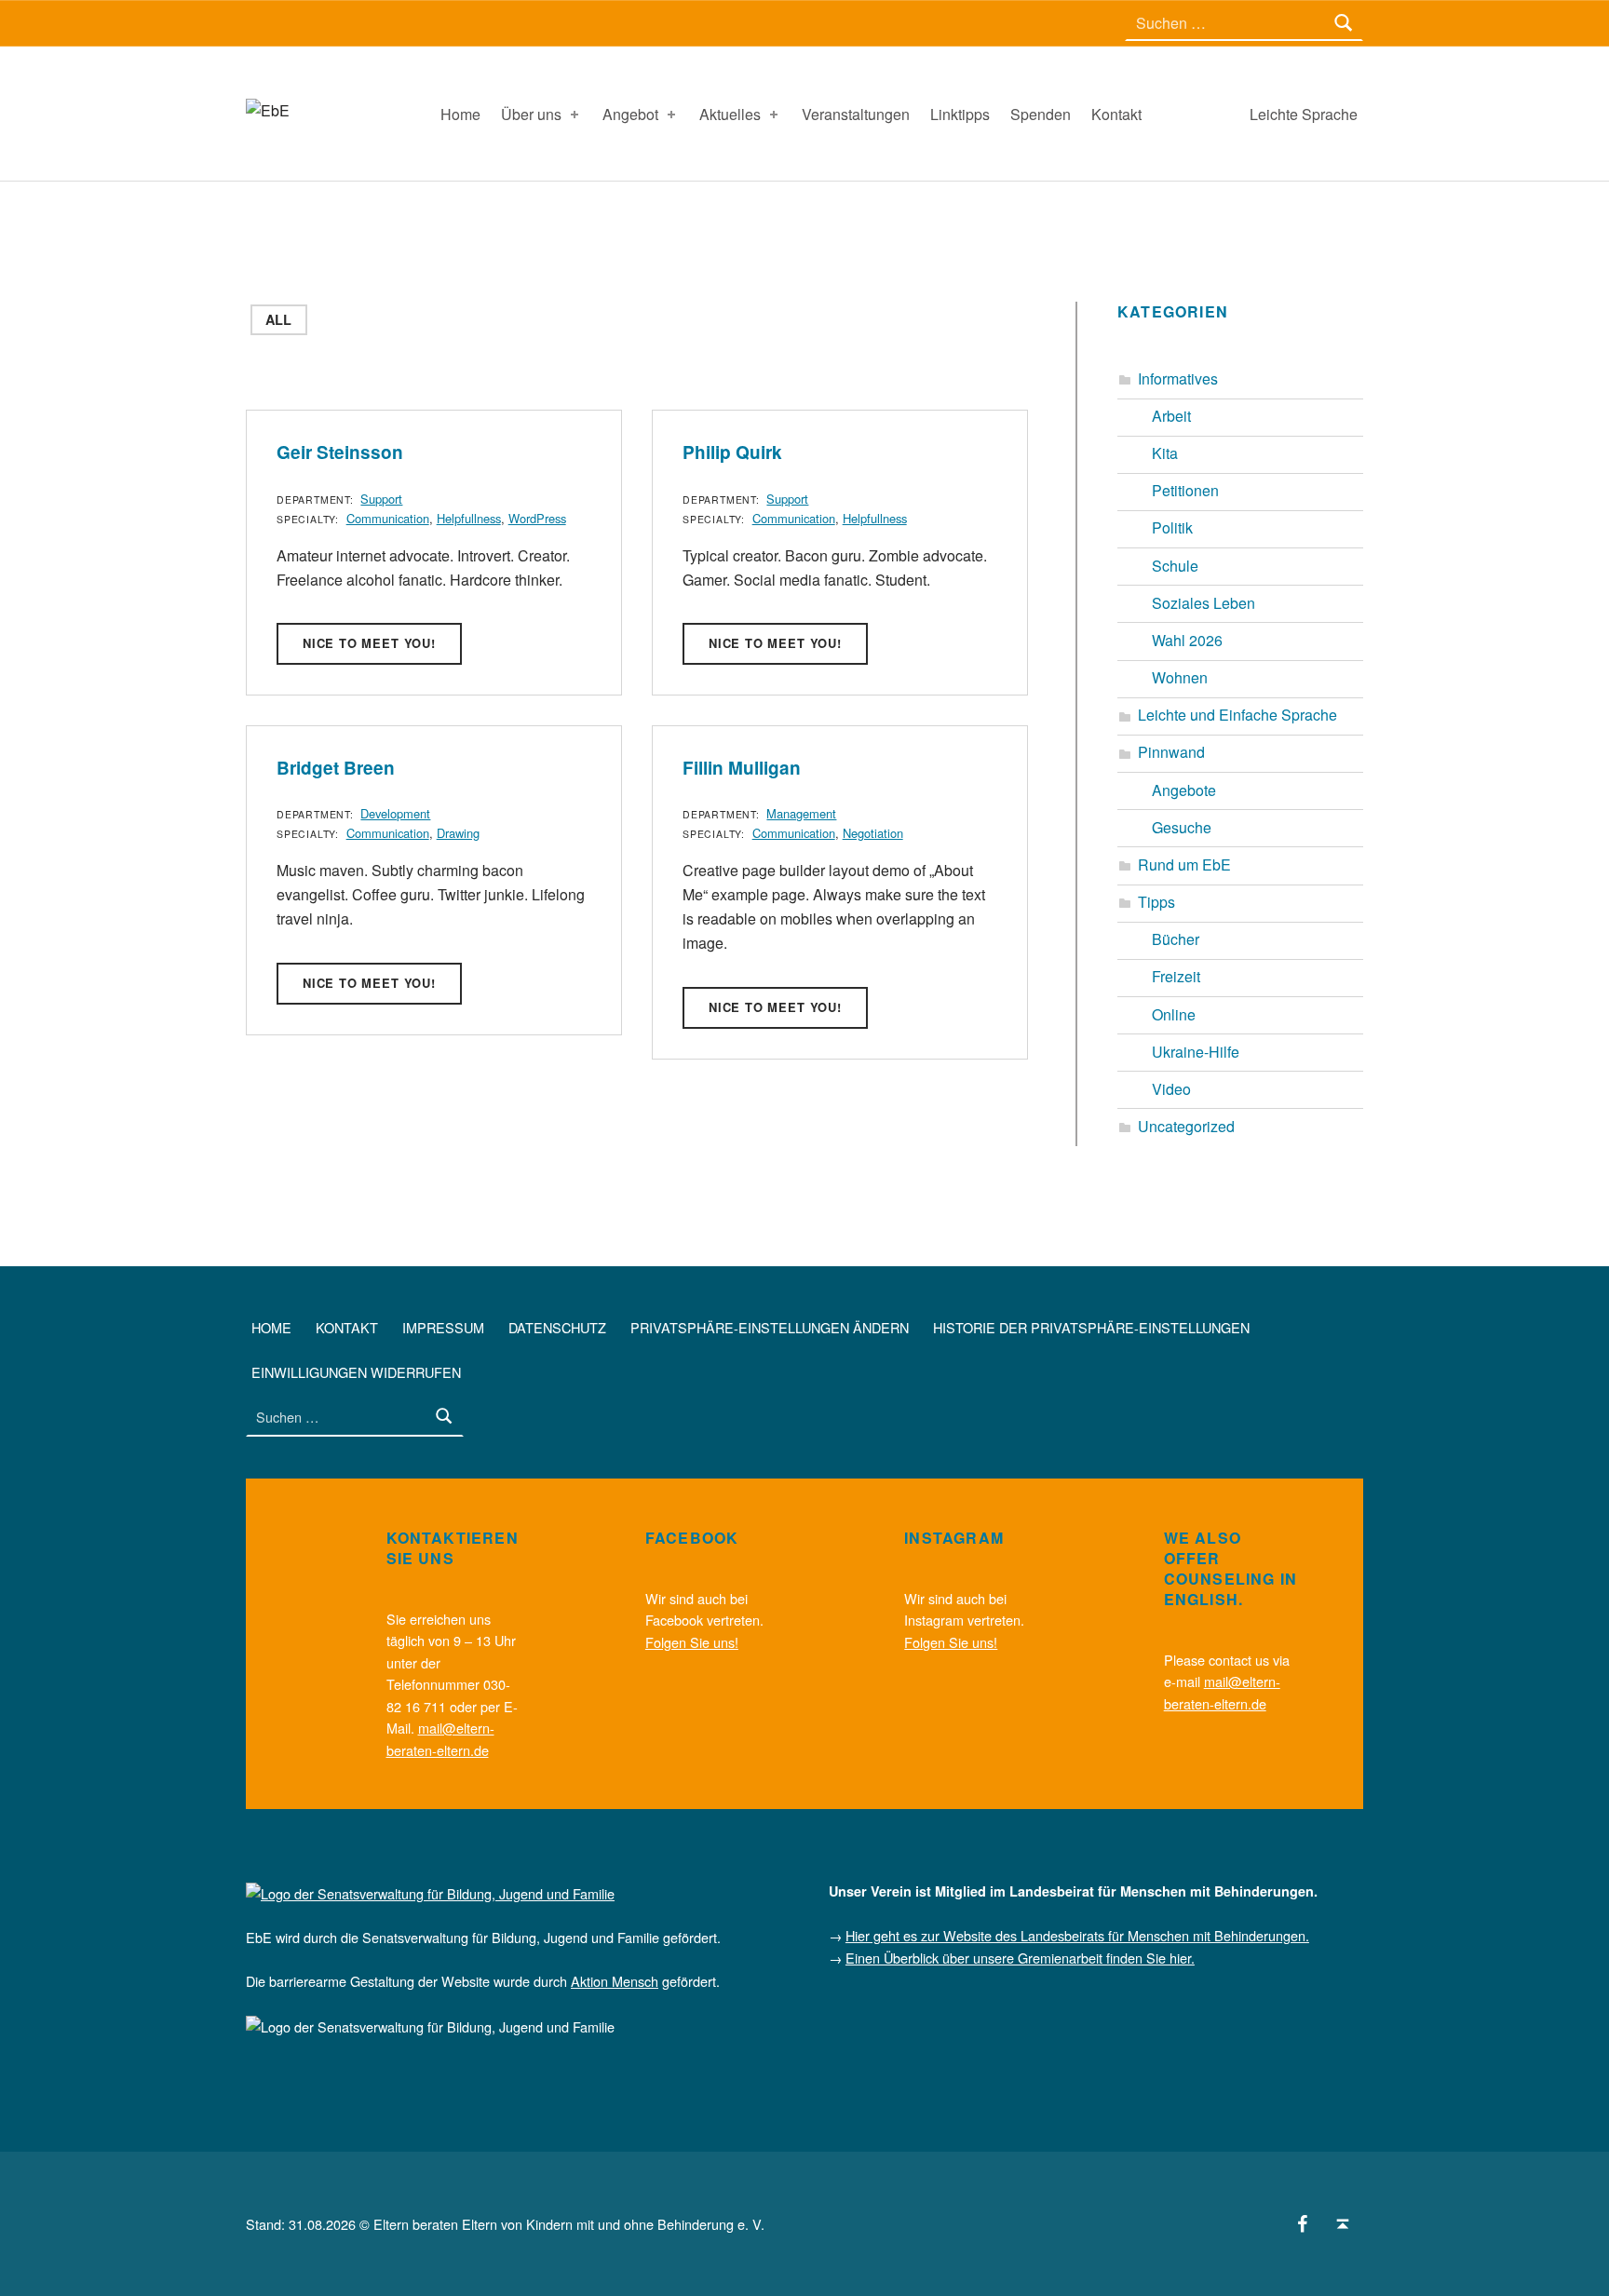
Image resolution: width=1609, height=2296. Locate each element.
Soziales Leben (1203, 603)
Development (395, 813)
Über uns (531, 114)
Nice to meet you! (369, 643)
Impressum (443, 1327)
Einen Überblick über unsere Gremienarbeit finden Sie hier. (1020, 1958)
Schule (1175, 566)
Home (460, 114)
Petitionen (1185, 490)
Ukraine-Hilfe (1196, 1052)
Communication (388, 518)
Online (1174, 1014)
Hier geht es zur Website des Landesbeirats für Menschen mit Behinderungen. (1077, 1935)
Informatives (1178, 378)
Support (381, 499)
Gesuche (1182, 827)
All (278, 319)
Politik (1172, 527)
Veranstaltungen (856, 114)
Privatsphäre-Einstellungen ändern (770, 1327)
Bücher (1176, 939)
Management (801, 813)
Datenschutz (557, 1327)
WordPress (537, 518)
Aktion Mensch (615, 1981)
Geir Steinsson (340, 452)
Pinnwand (1171, 752)
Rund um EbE (1184, 864)
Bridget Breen (336, 768)
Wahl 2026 (1187, 640)
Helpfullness (469, 518)
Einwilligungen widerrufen (356, 1372)
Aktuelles (730, 114)
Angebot (630, 114)
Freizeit (1176, 976)
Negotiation (873, 833)
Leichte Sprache (1304, 114)
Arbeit (1171, 416)
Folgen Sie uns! (692, 1642)
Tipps (1156, 902)
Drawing (458, 833)
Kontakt (1116, 114)
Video (1171, 1089)
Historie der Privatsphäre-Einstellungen (1091, 1327)
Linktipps (960, 114)
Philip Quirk (732, 452)
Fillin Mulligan (742, 768)
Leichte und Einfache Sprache (1237, 715)
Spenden (1041, 114)
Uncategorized (1186, 1126)
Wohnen (1180, 677)
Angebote (1184, 790)
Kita (1165, 453)
